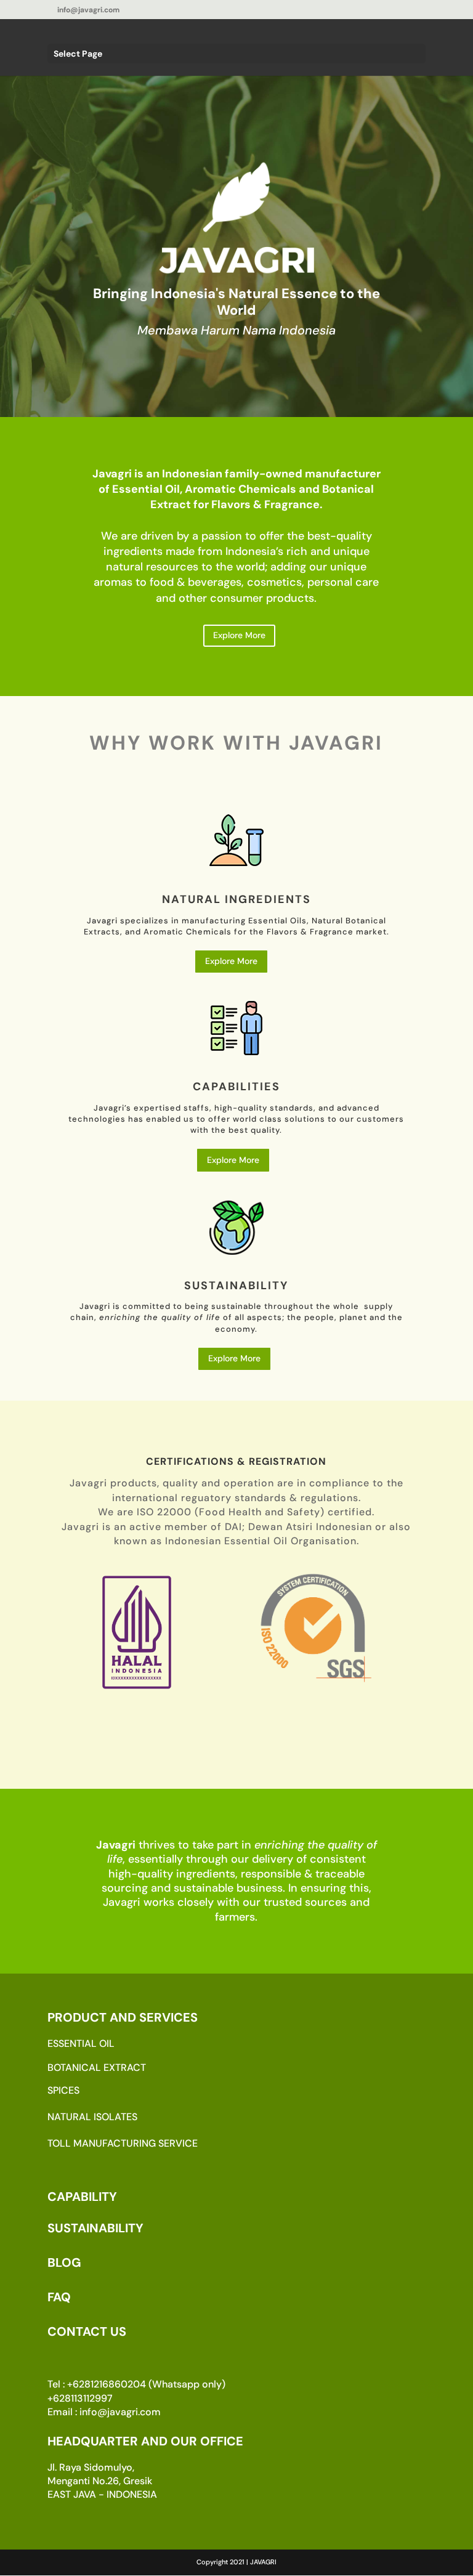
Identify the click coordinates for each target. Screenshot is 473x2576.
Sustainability (236, 1286)
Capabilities (236, 1087)
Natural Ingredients (236, 899)
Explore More (239, 635)
